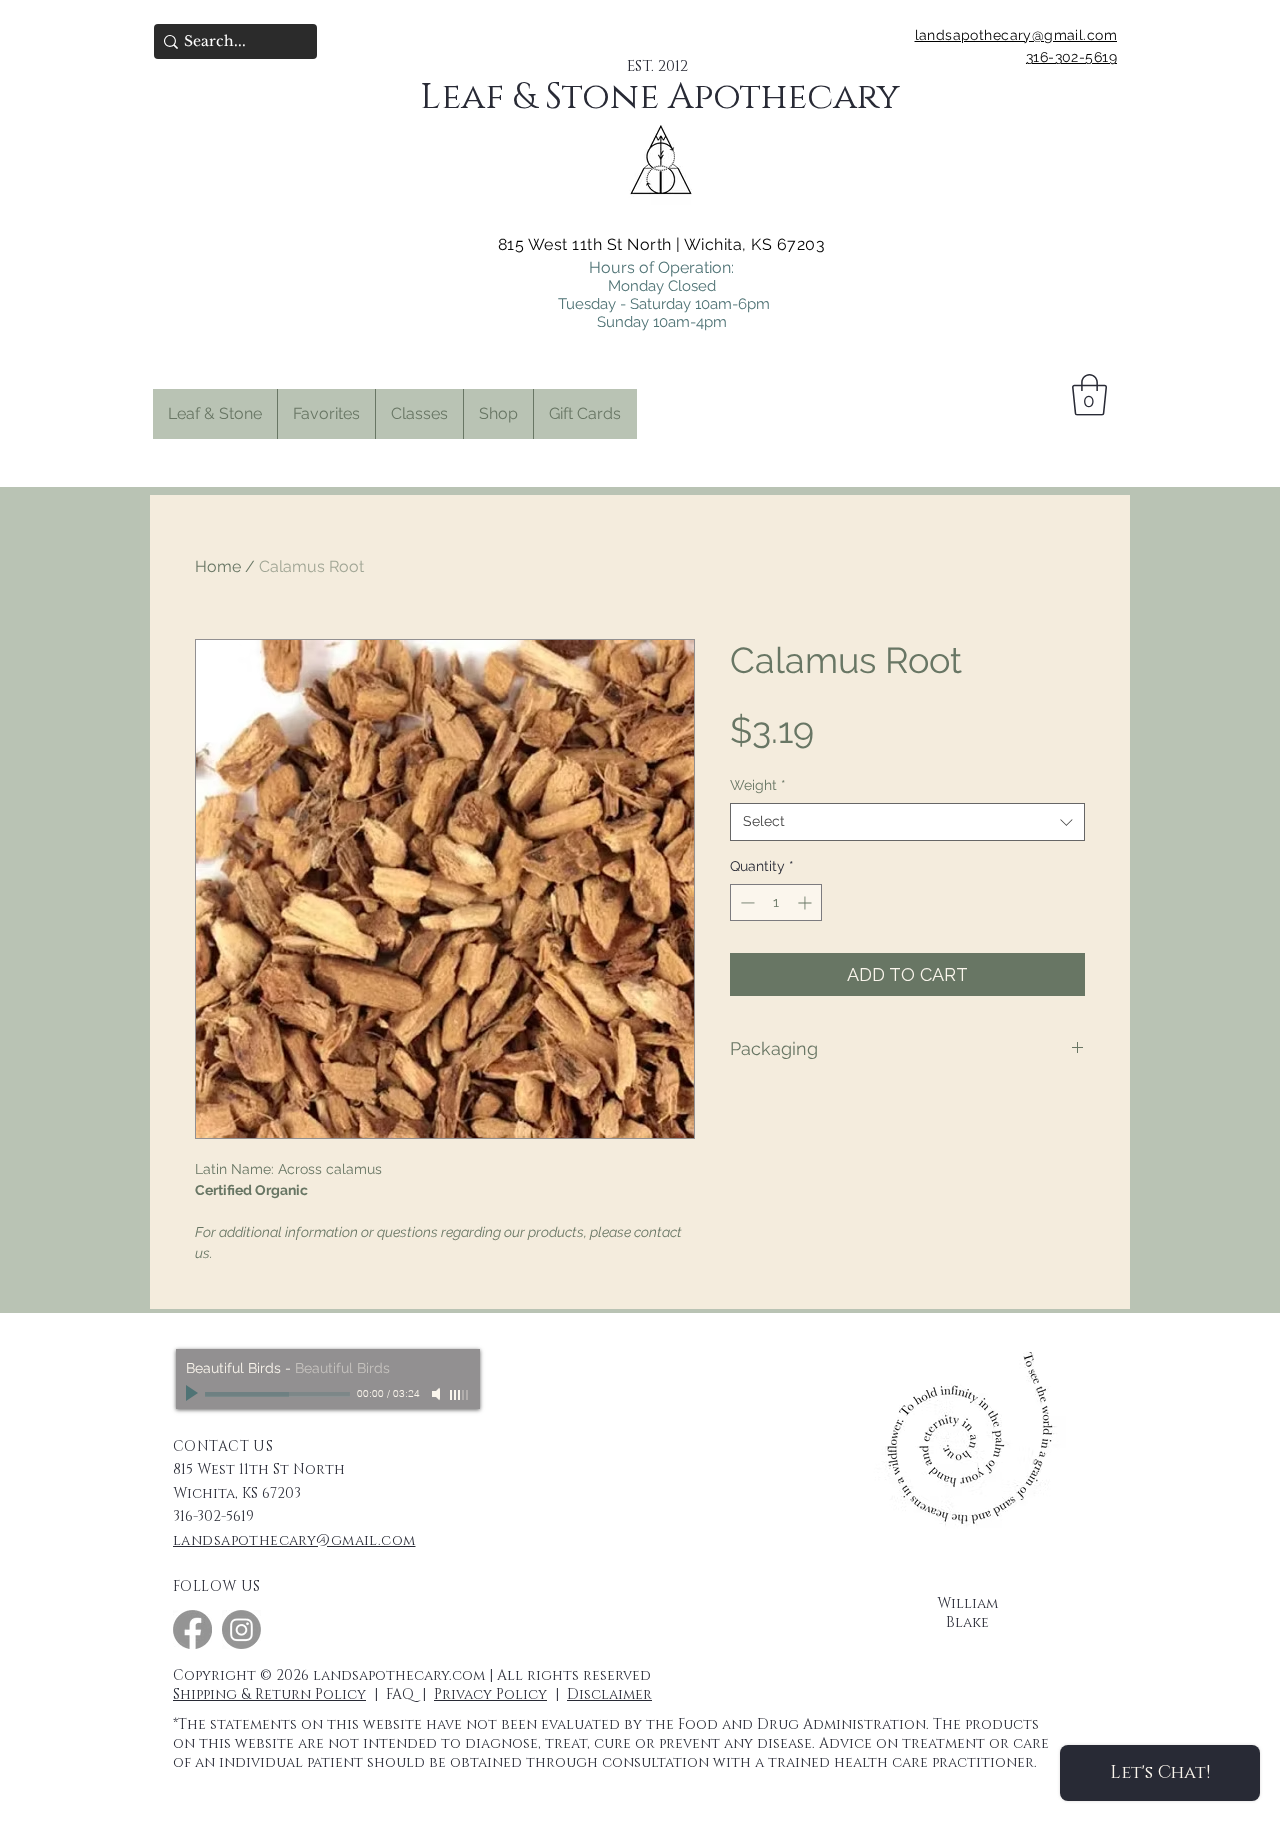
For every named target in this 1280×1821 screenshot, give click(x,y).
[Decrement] (745, 902)
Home (218, 566)
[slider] (460, 1395)
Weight (758, 785)
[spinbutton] (776, 902)
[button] (326, 414)
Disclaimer (609, 1694)
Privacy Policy (490, 1694)
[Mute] (438, 1394)
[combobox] (907, 822)
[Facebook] (192, 1629)
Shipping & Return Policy (269, 1694)
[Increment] (806, 902)
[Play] (194, 1394)
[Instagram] (241, 1629)
